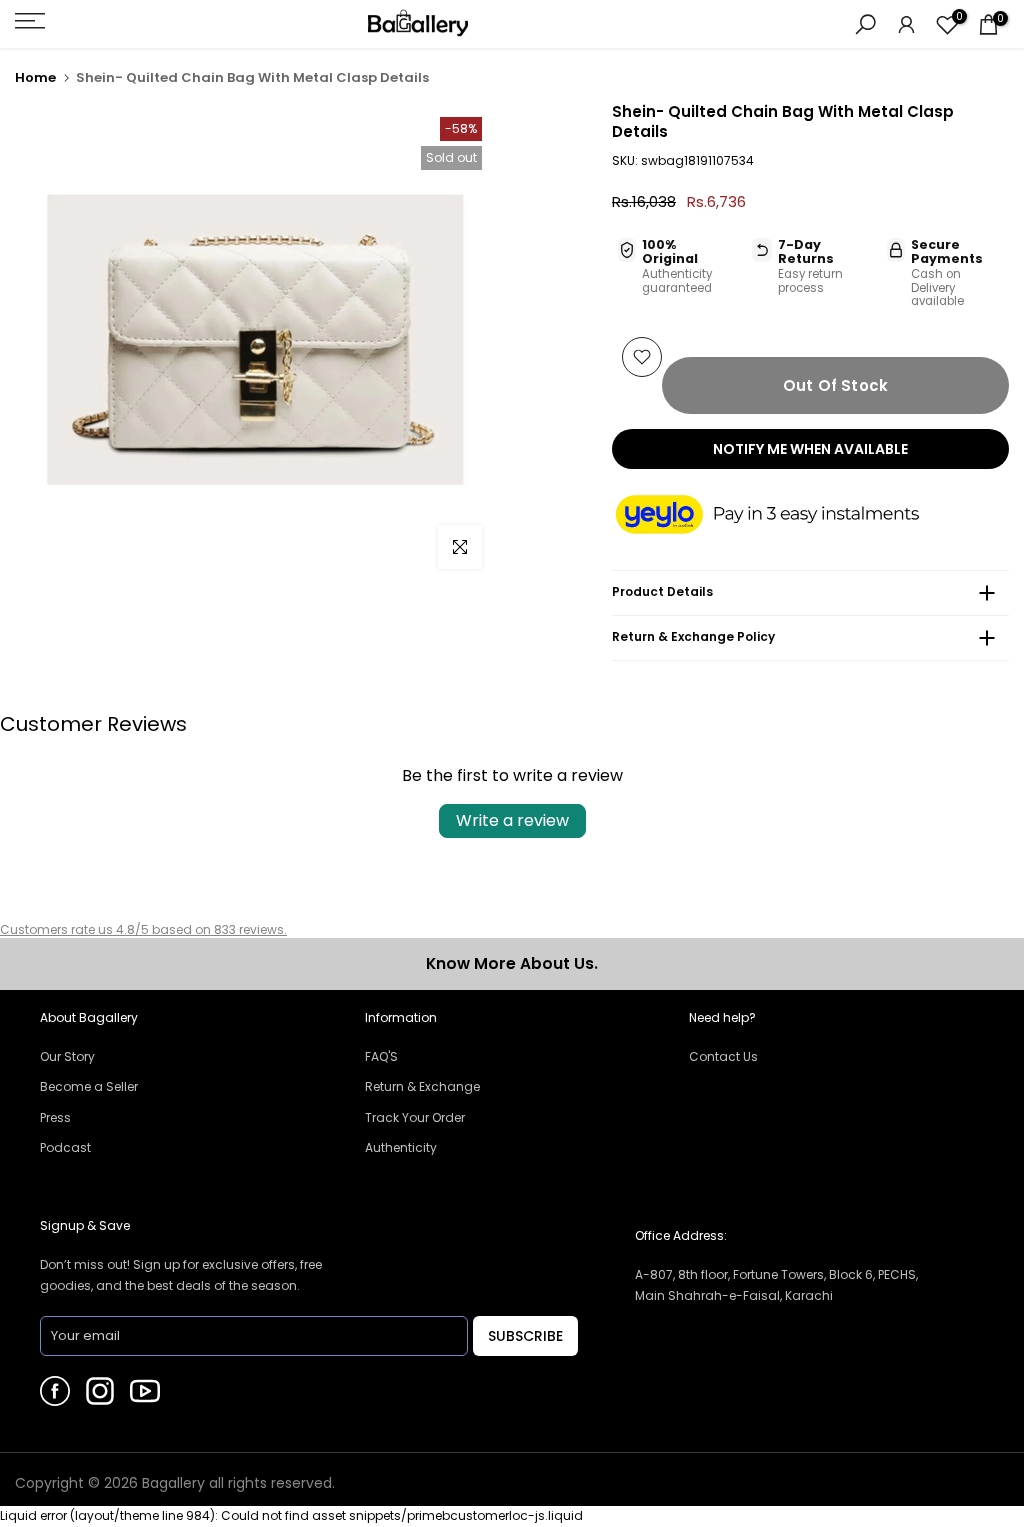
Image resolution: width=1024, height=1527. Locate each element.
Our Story (67, 1056)
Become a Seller (89, 1086)
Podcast (65, 1147)
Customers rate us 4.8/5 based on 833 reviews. (143, 929)
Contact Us (723, 1056)
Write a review (512, 820)
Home (35, 77)
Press (55, 1117)
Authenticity (401, 1147)
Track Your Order (415, 1117)
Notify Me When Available (810, 449)
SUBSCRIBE (525, 1336)
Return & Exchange (422, 1086)
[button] (787, 516)
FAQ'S (381, 1056)
